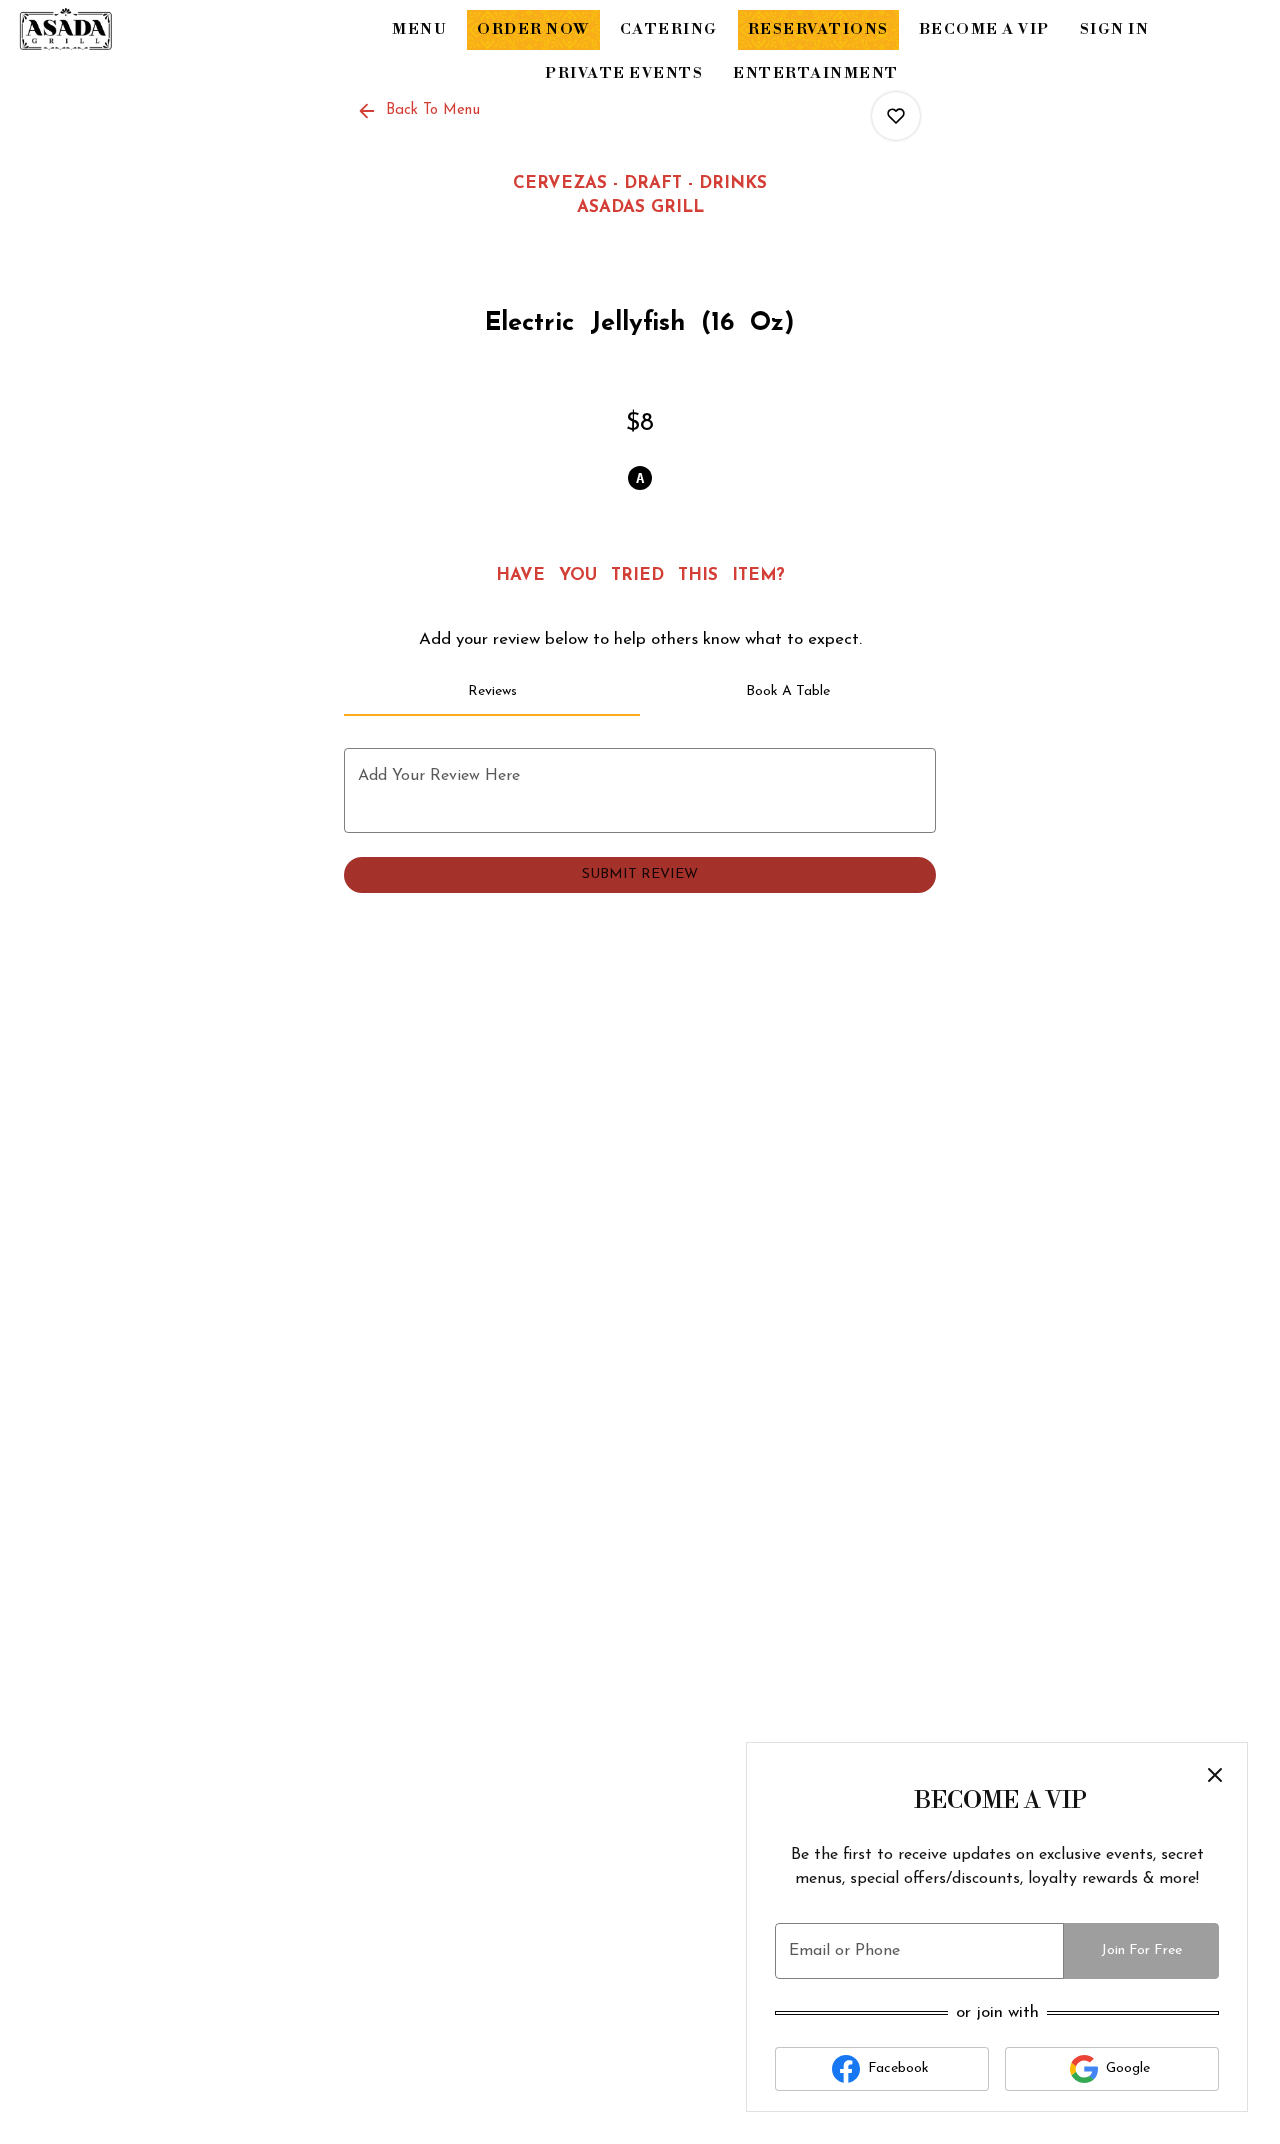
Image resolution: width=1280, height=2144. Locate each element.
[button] (420, 111)
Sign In (1115, 29)
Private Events (624, 73)
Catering (669, 29)
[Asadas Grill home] (106, 30)
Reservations (818, 29)
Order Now (533, 29)
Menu (419, 29)
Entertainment (816, 73)
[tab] (492, 692)
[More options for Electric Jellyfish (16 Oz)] (896, 116)
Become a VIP (984, 29)
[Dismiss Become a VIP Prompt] (1215, 1775)
